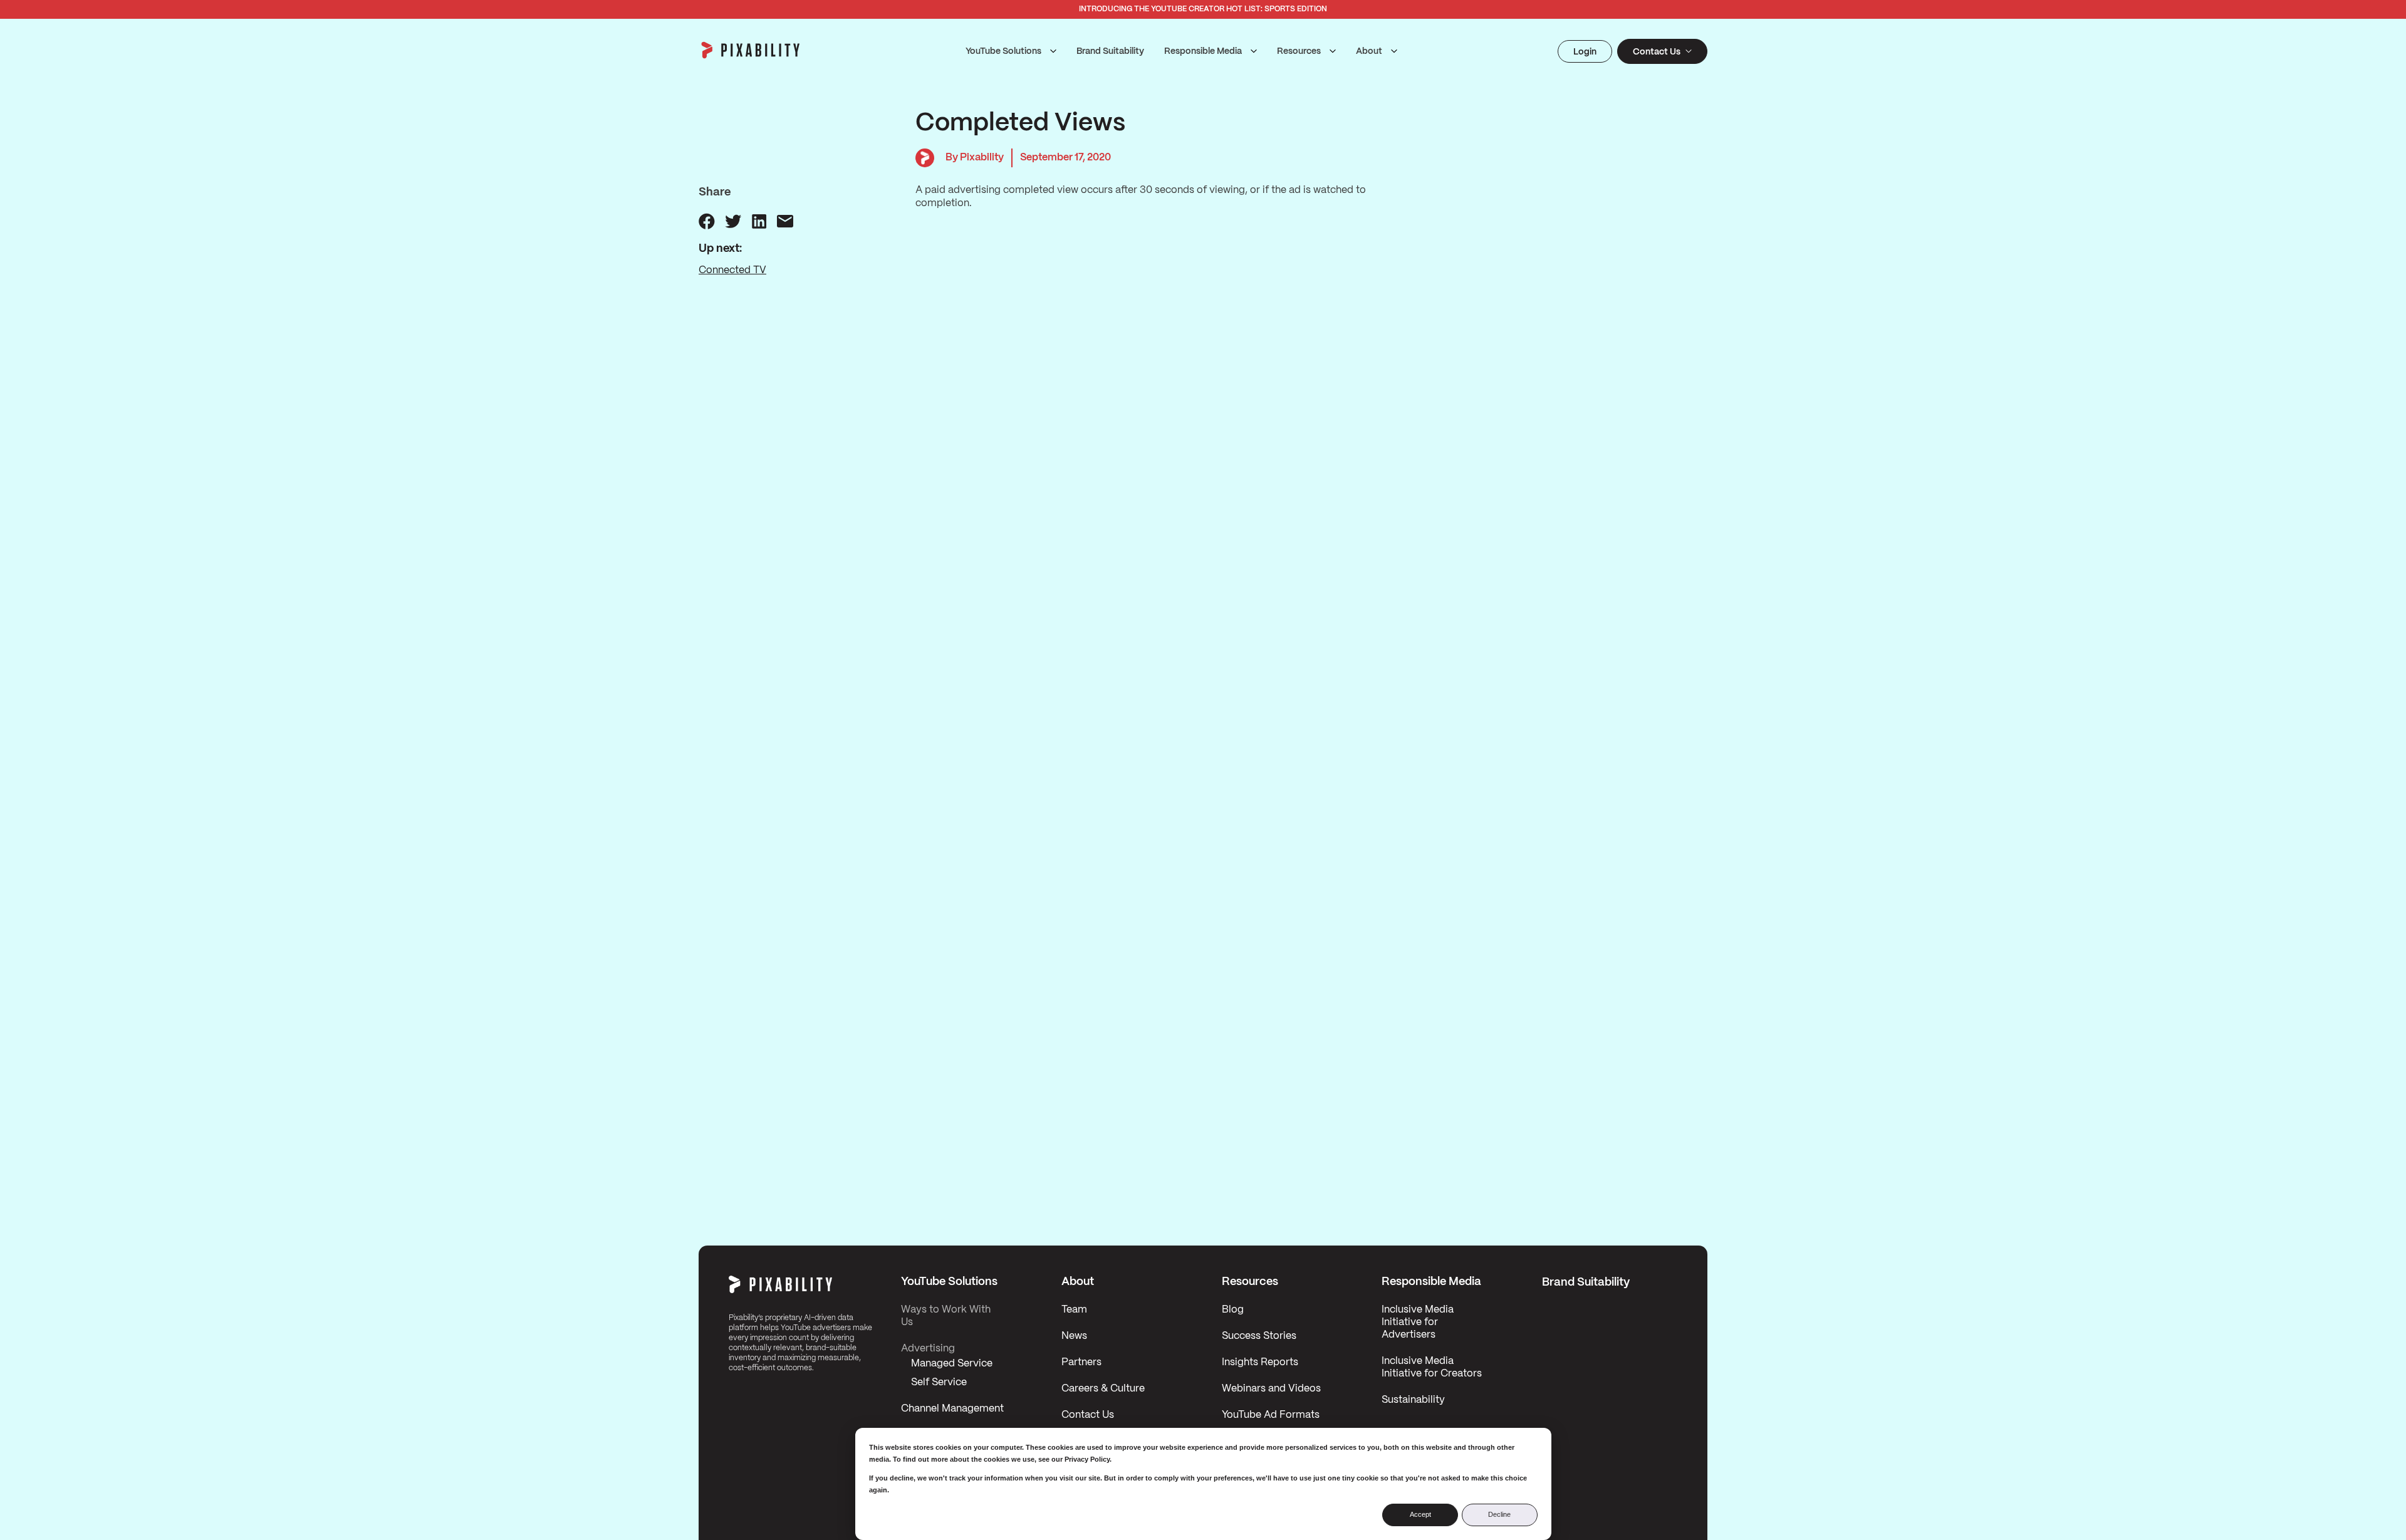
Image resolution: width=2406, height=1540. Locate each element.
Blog (1233, 1310)
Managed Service (952, 1364)
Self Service (939, 1382)
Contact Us (1088, 1415)
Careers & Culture (1103, 1389)
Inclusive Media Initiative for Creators (1432, 1367)
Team (1074, 1310)
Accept (1420, 1514)
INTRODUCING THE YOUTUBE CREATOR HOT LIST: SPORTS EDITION (1203, 9)
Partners (1081, 1362)
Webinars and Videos (1271, 1389)
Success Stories (1259, 1336)
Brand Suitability (1110, 51)
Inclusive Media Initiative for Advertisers (1418, 1322)
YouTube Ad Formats (1271, 1415)
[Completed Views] (707, 221)
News (1074, 1336)
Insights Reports (1260, 1362)
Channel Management (952, 1409)
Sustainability (1413, 1400)
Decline (1499, 1514)
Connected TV (732, 270)
